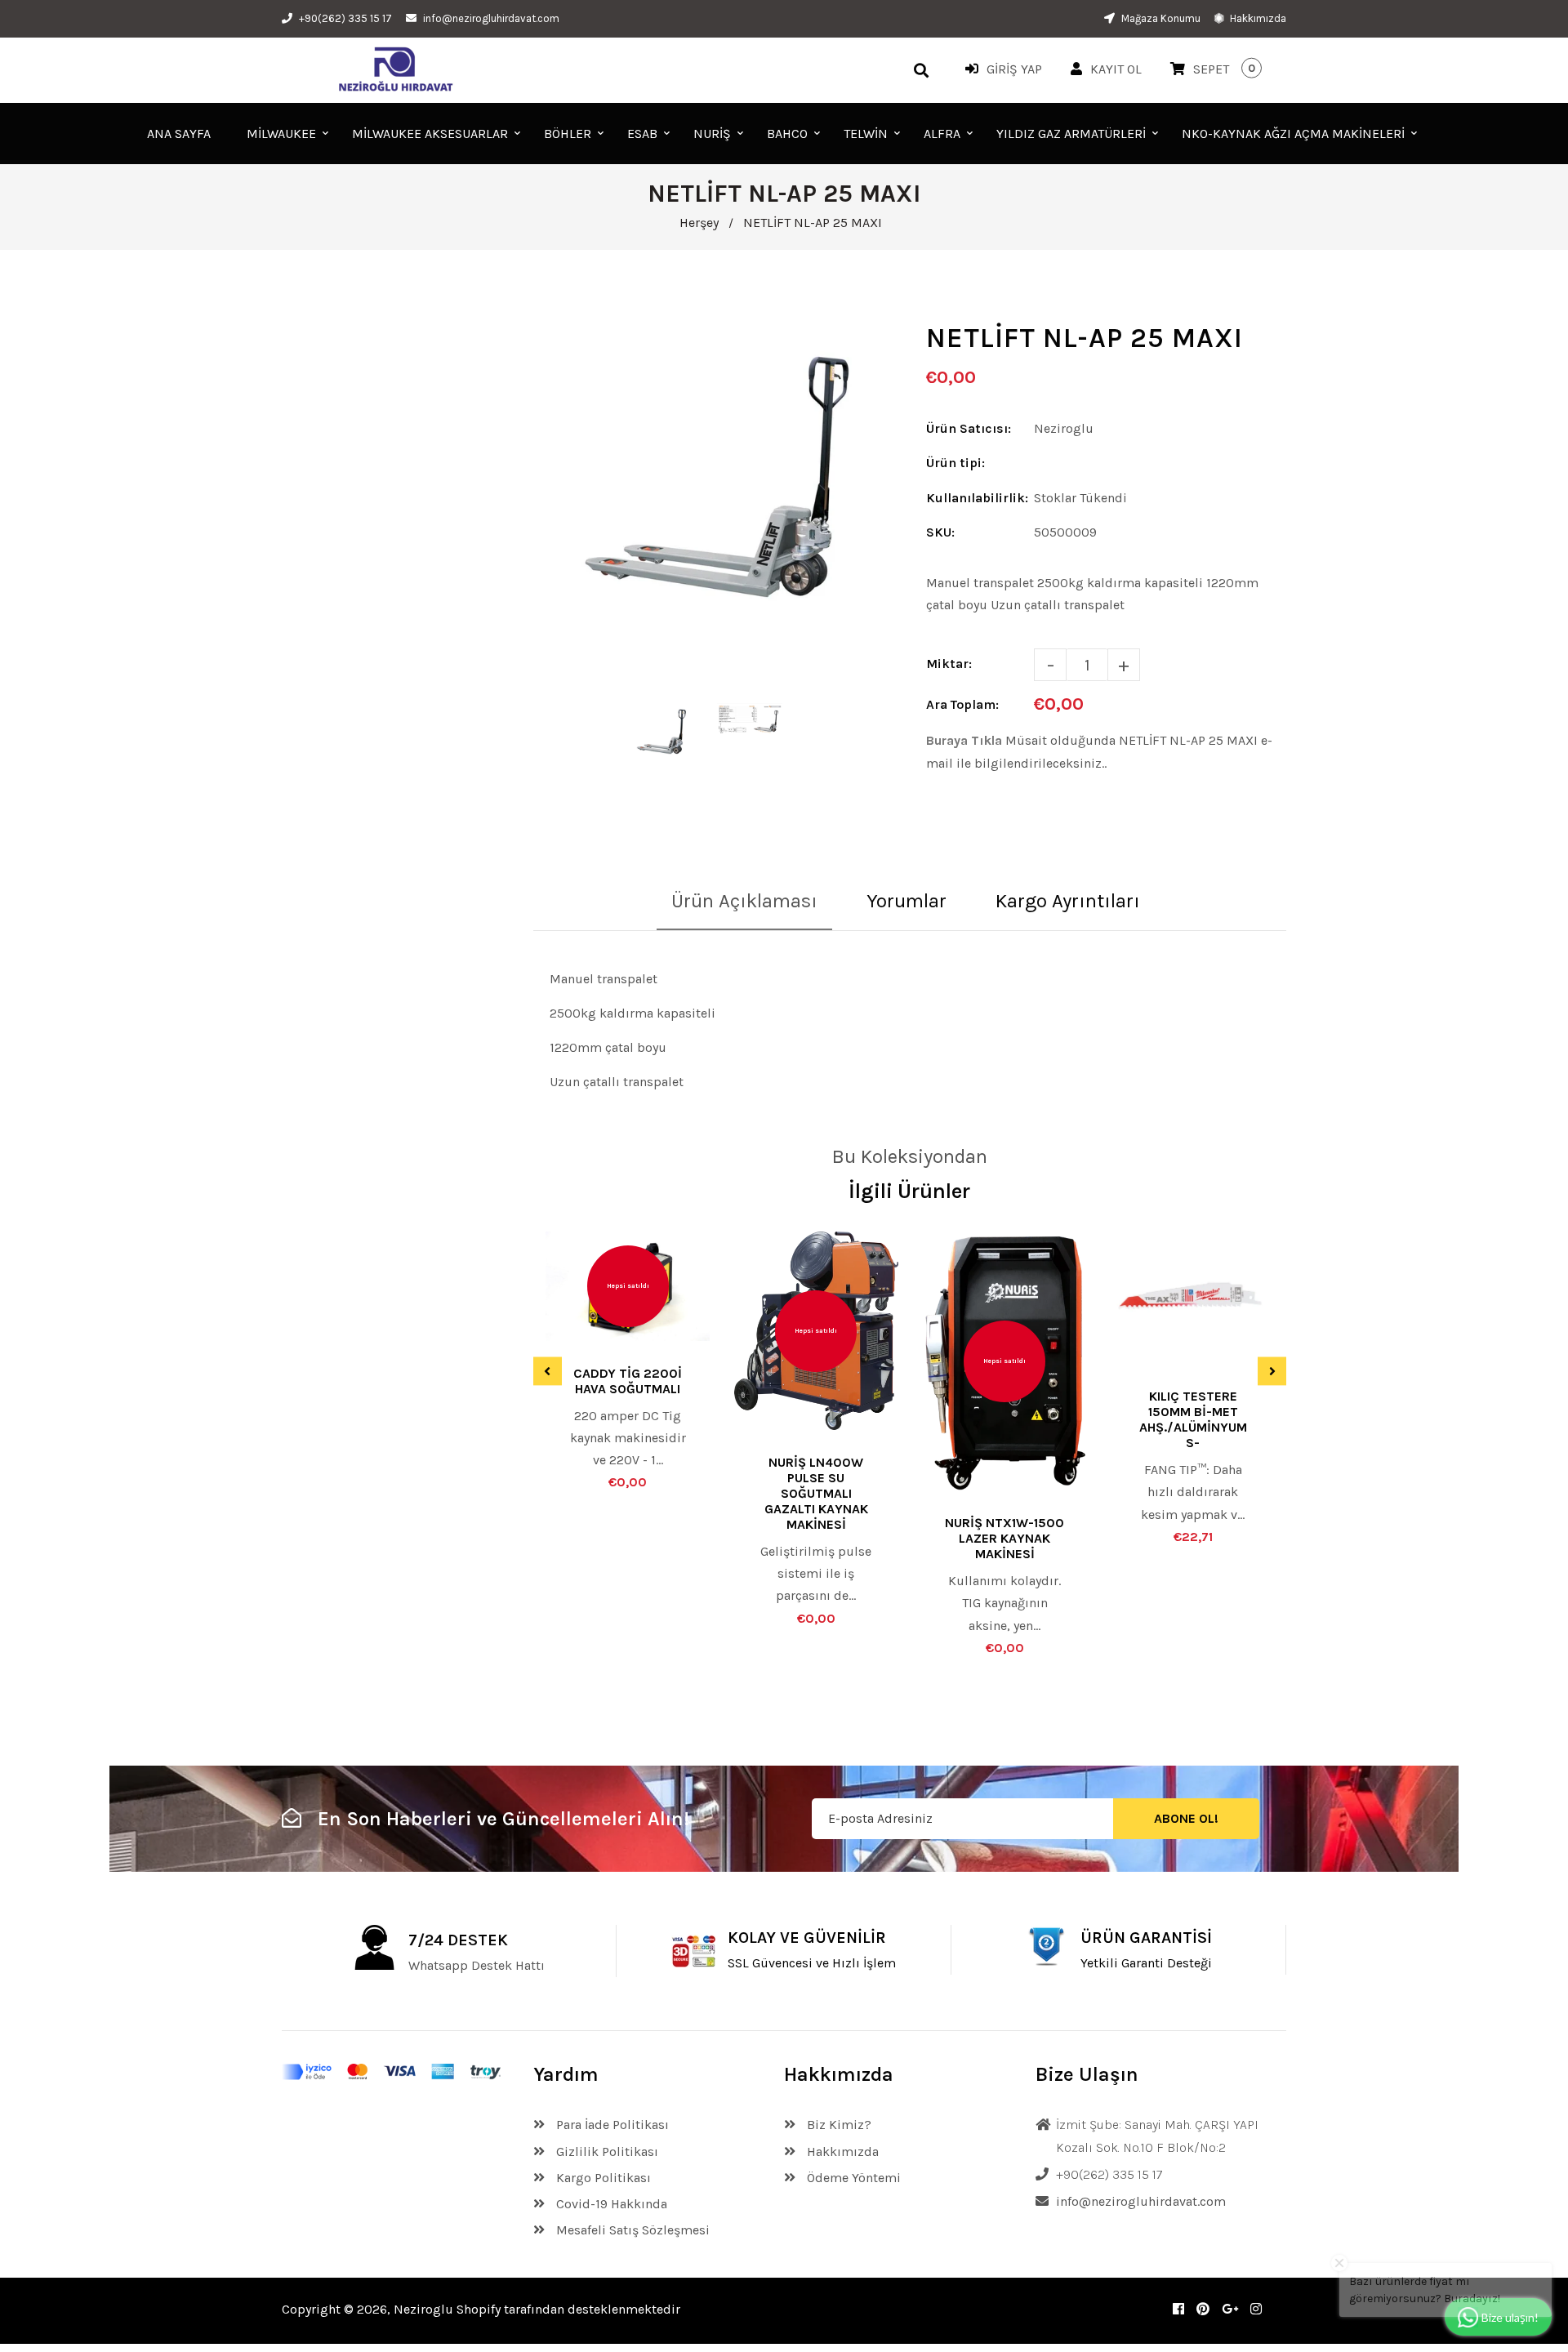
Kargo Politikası (602, 2178)
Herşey (699, 223)
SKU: (940, 532)
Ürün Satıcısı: (969, 428)
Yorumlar (906, 901)
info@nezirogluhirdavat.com (491, 18)
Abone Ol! (1186, 1819)
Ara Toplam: (962, 704)
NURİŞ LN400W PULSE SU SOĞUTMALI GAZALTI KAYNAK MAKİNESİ (816, 1493)
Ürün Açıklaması (744, 901)
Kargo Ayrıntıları (1068, 901)
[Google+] (1230, 2309)
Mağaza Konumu (1160, 18)
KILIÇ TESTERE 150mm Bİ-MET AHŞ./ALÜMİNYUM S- (1193, 1419)
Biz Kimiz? (837, 2125)
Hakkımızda (1257, 18)
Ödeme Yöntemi (852, 2178)
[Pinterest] (1203, 2309)
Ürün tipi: (955, 463)
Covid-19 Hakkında (610, 2204)
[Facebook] (1178, 2309)
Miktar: (949, 664)
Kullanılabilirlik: (977, 498)
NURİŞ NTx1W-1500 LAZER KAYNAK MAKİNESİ (1004, 1538)
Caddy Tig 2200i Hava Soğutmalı (628, 1381)
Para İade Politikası (611, 2125)
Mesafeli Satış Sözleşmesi (631, 2230)
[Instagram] (1256, 2309)
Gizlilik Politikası (606, 2152)
